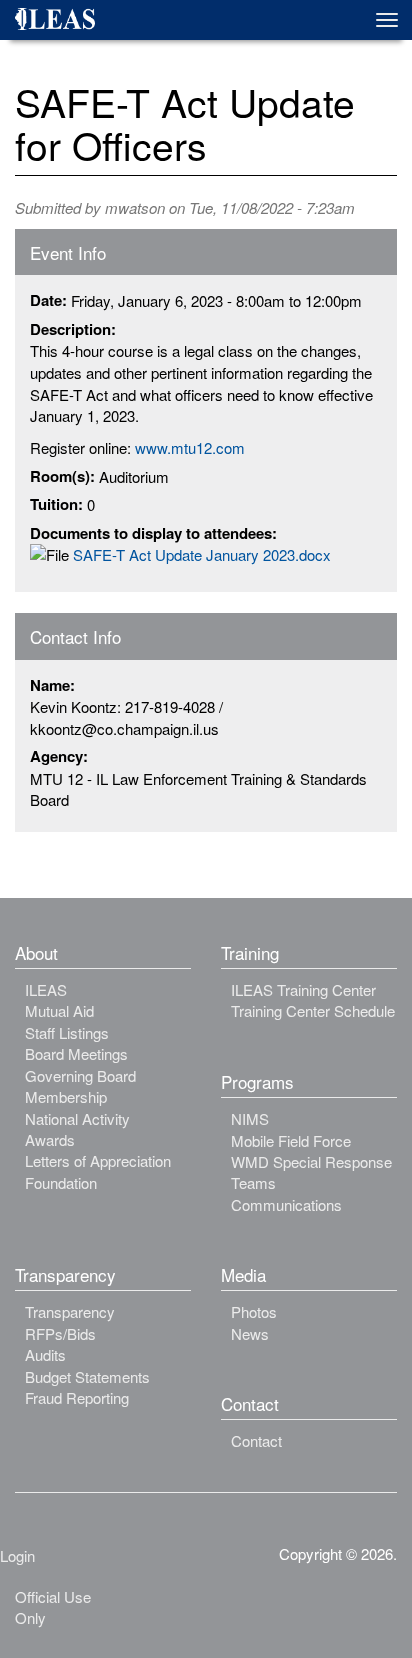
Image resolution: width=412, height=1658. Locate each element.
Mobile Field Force (291, 1140)
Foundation (61, 1182)
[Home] (62, 22)
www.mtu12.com (190, 447)
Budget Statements (87, 1376)
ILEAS (46, 989)
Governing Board (80, 1075)
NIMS (250, 1118)
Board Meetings (76, 1053)
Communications (286, 1204)
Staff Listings (67, 1032)
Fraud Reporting (77, 1397)
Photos (254, 1311)
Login (17, 1555)
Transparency (70, 1311)
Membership (66, 1096)
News (250, 1333)
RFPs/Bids (60, 1333)
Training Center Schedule (313, 1010)
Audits (45, 1354)
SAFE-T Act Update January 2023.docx (202, 554)
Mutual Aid (59, 1010)
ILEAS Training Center (303, 989)
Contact (256, 1440)
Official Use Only (53, 1607)
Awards (50, 1139)
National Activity (77, 1118)
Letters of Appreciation (98, 1160)
